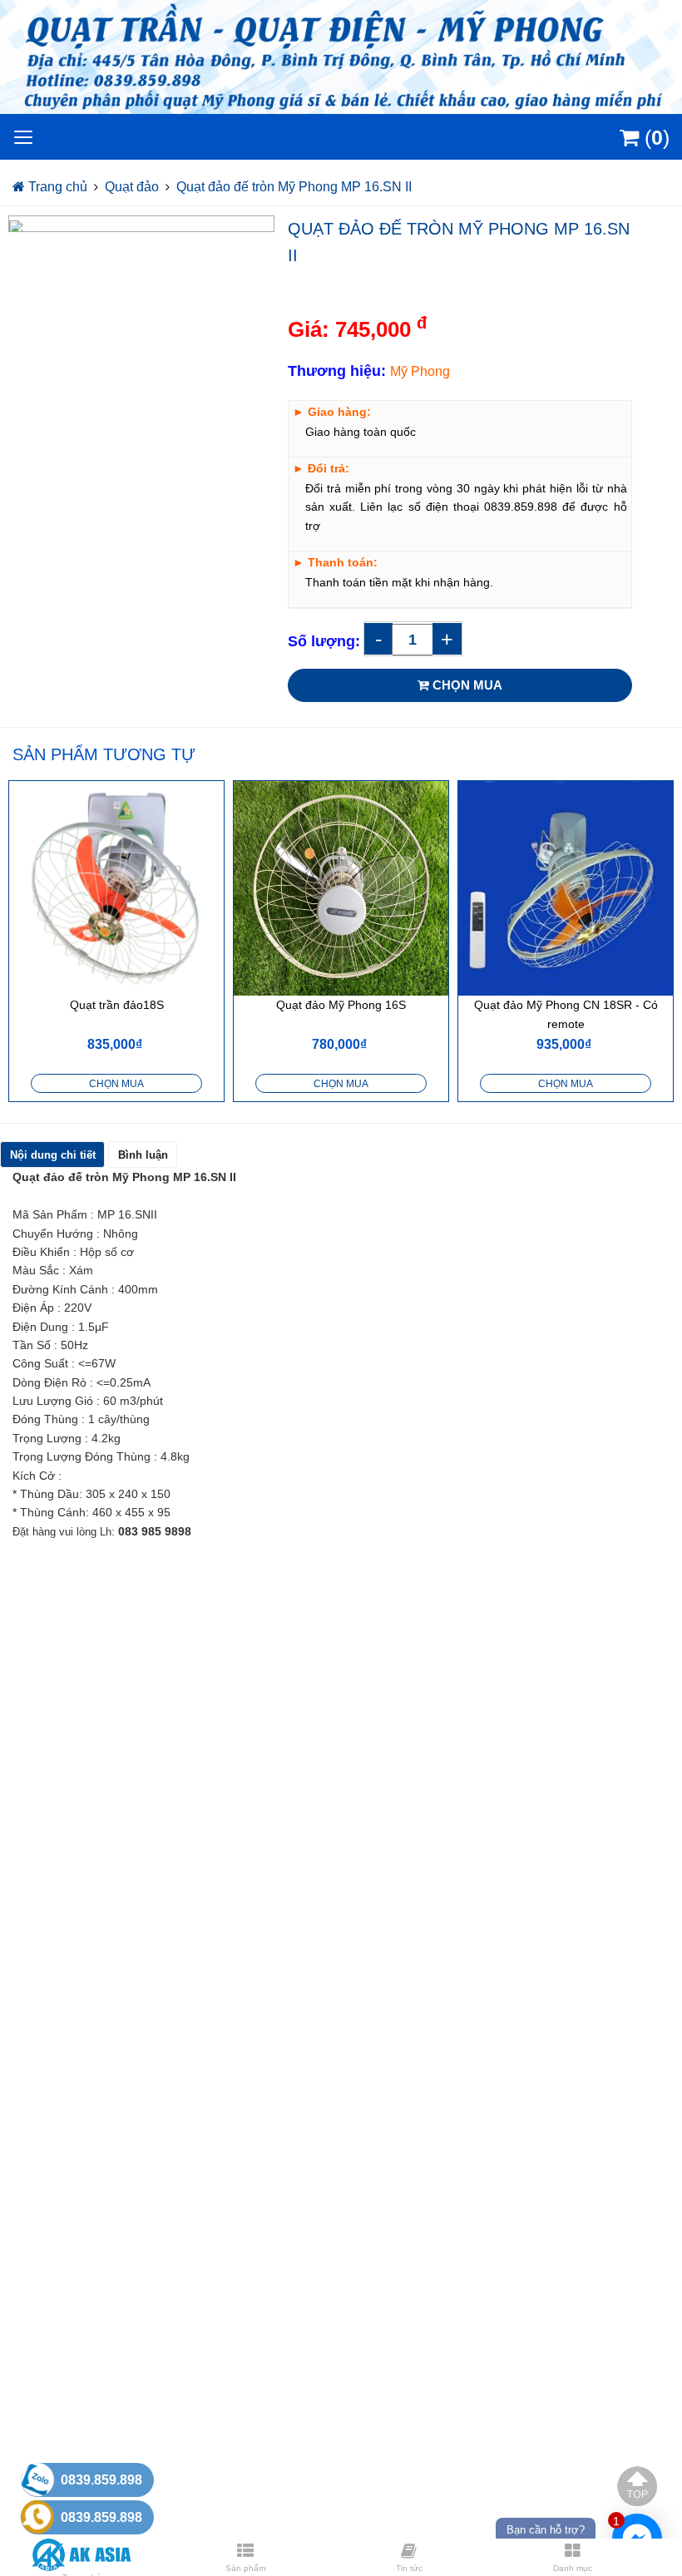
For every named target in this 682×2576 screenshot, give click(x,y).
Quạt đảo (132, 187)
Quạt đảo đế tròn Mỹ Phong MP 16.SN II (294, 187)
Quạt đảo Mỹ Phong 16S (341, 1005)
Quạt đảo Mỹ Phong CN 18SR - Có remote (566, 1014)
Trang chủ (56, 187)
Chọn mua (116, 1084)
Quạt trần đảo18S (117, 1005)
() (654, 137)
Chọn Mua (466, 685)
